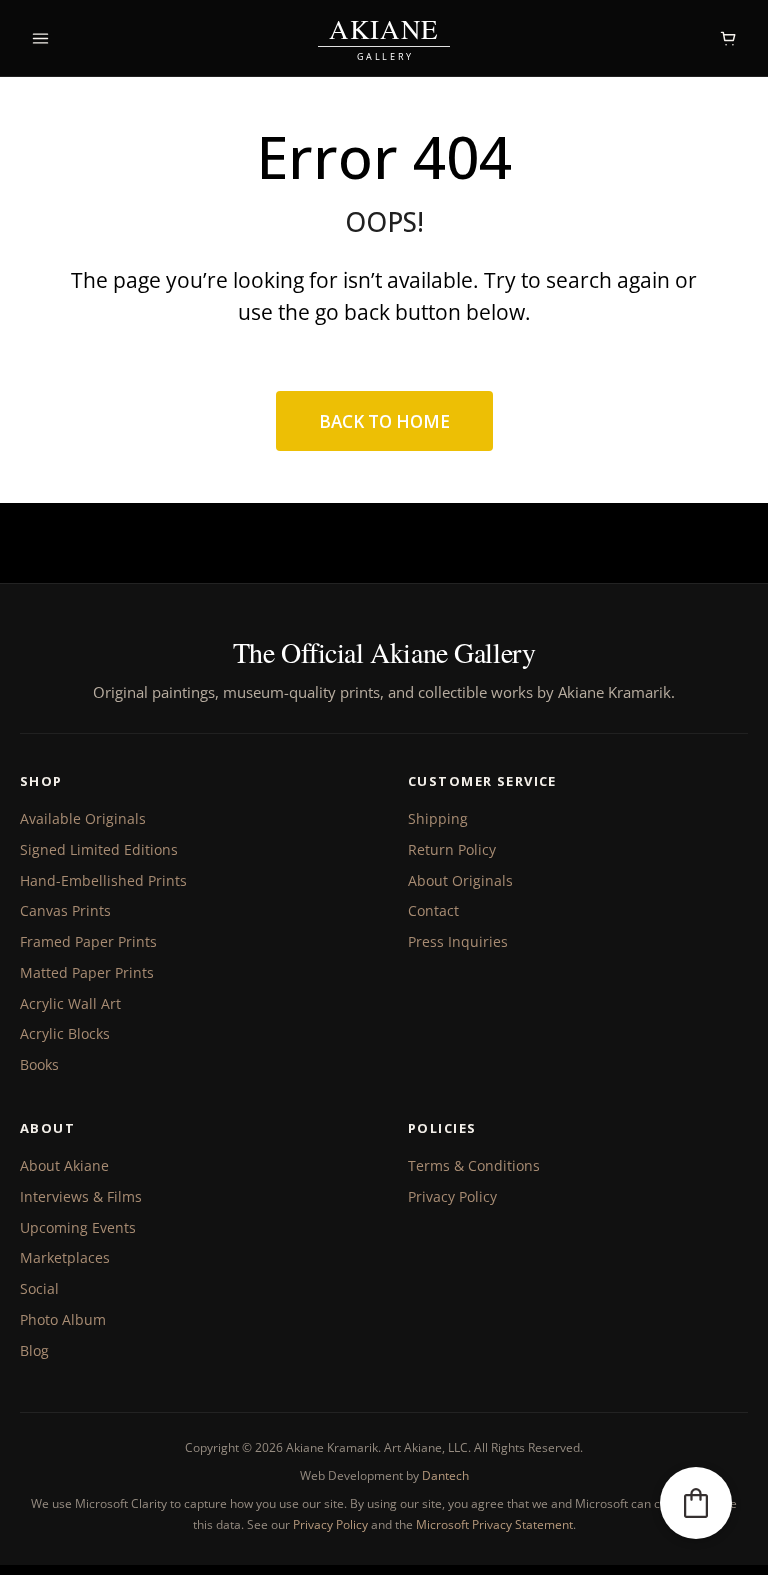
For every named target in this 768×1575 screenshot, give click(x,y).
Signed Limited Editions (99, 849)
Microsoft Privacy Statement (494, 1524)
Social (39, 1288)
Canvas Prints (65, 910)
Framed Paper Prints (88, 941)
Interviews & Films (81, 1196)
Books (39, 1064)
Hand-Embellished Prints (103, 880)
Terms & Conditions (474, 1165)
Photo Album (63, 1319)
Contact (433, 910)
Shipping (438, 818)
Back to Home (384, 421)
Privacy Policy (452, 1196)
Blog (34, 1350)
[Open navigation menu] (40, 38)
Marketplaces (65, 1257)
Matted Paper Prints (87, 972)
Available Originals (83, 818)
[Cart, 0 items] (728, 38)
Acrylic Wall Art (70, 1003)
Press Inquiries (458, 941)
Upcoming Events (78, 1227)
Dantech (445, 1475)
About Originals (460, 880)
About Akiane (64, 1165)
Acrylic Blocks (65, 1033)
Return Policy (452, 849)
